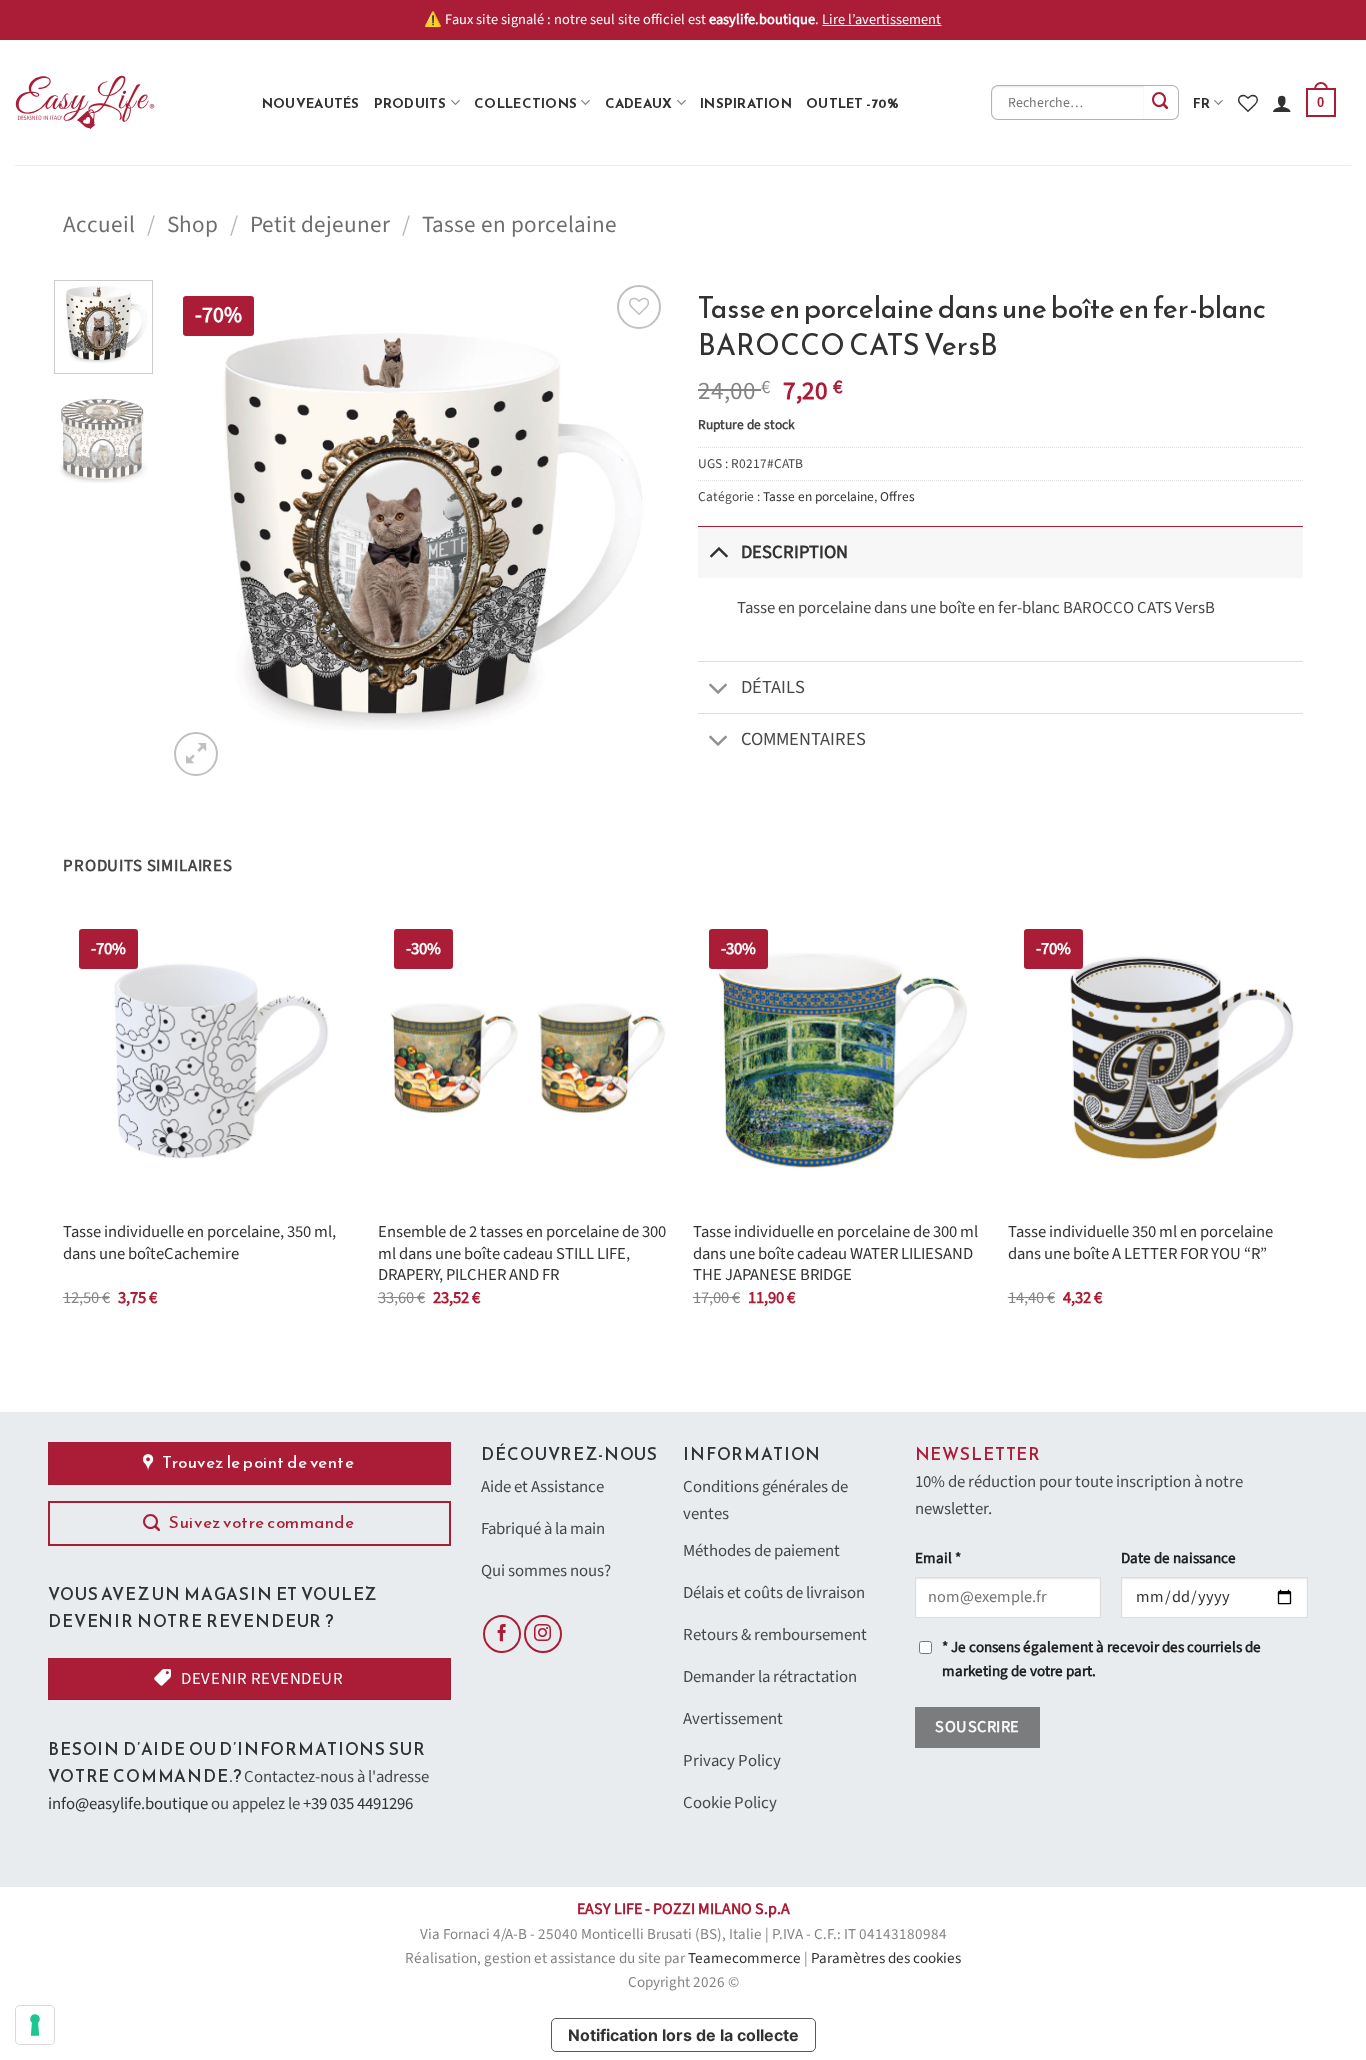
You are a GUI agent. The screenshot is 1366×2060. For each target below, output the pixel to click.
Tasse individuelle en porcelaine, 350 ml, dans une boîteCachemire (199, 1243)
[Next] (633, 530)
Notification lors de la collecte (683, 2035)
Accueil (99, 224)
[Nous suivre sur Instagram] (543, 1634)
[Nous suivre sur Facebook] (502, 1634)
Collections (525, 103)
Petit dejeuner (320, 224)
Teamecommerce (744, 1958)
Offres (897, 496)
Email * (938, 1558)
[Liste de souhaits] (1248, 103)
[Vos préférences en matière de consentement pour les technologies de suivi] (35, 2025)
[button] (1321, 103)
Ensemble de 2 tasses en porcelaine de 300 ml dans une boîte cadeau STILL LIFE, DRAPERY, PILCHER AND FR (522, 1254)
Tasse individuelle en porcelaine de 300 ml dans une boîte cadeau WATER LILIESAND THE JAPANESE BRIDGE (835, 1254)
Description (794, 552)
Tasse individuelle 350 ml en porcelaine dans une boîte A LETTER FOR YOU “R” (1140, 1243)
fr (1202, 103)
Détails (773, 687)
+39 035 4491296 (358, 1804)
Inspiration (746, 103)
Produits (410, 103)
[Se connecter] (1282, 103)
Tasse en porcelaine (519, 224)
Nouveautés (311, 103)
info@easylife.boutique (128, 1804)
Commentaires (803, 739)
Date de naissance (1178, 1558)
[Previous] (202, 530)
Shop (192, 224)
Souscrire (977, 1727)
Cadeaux (639, 103)
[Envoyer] (1161, 102)
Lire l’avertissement (881, 19)
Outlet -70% (852, 103)
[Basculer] (718, 551)
